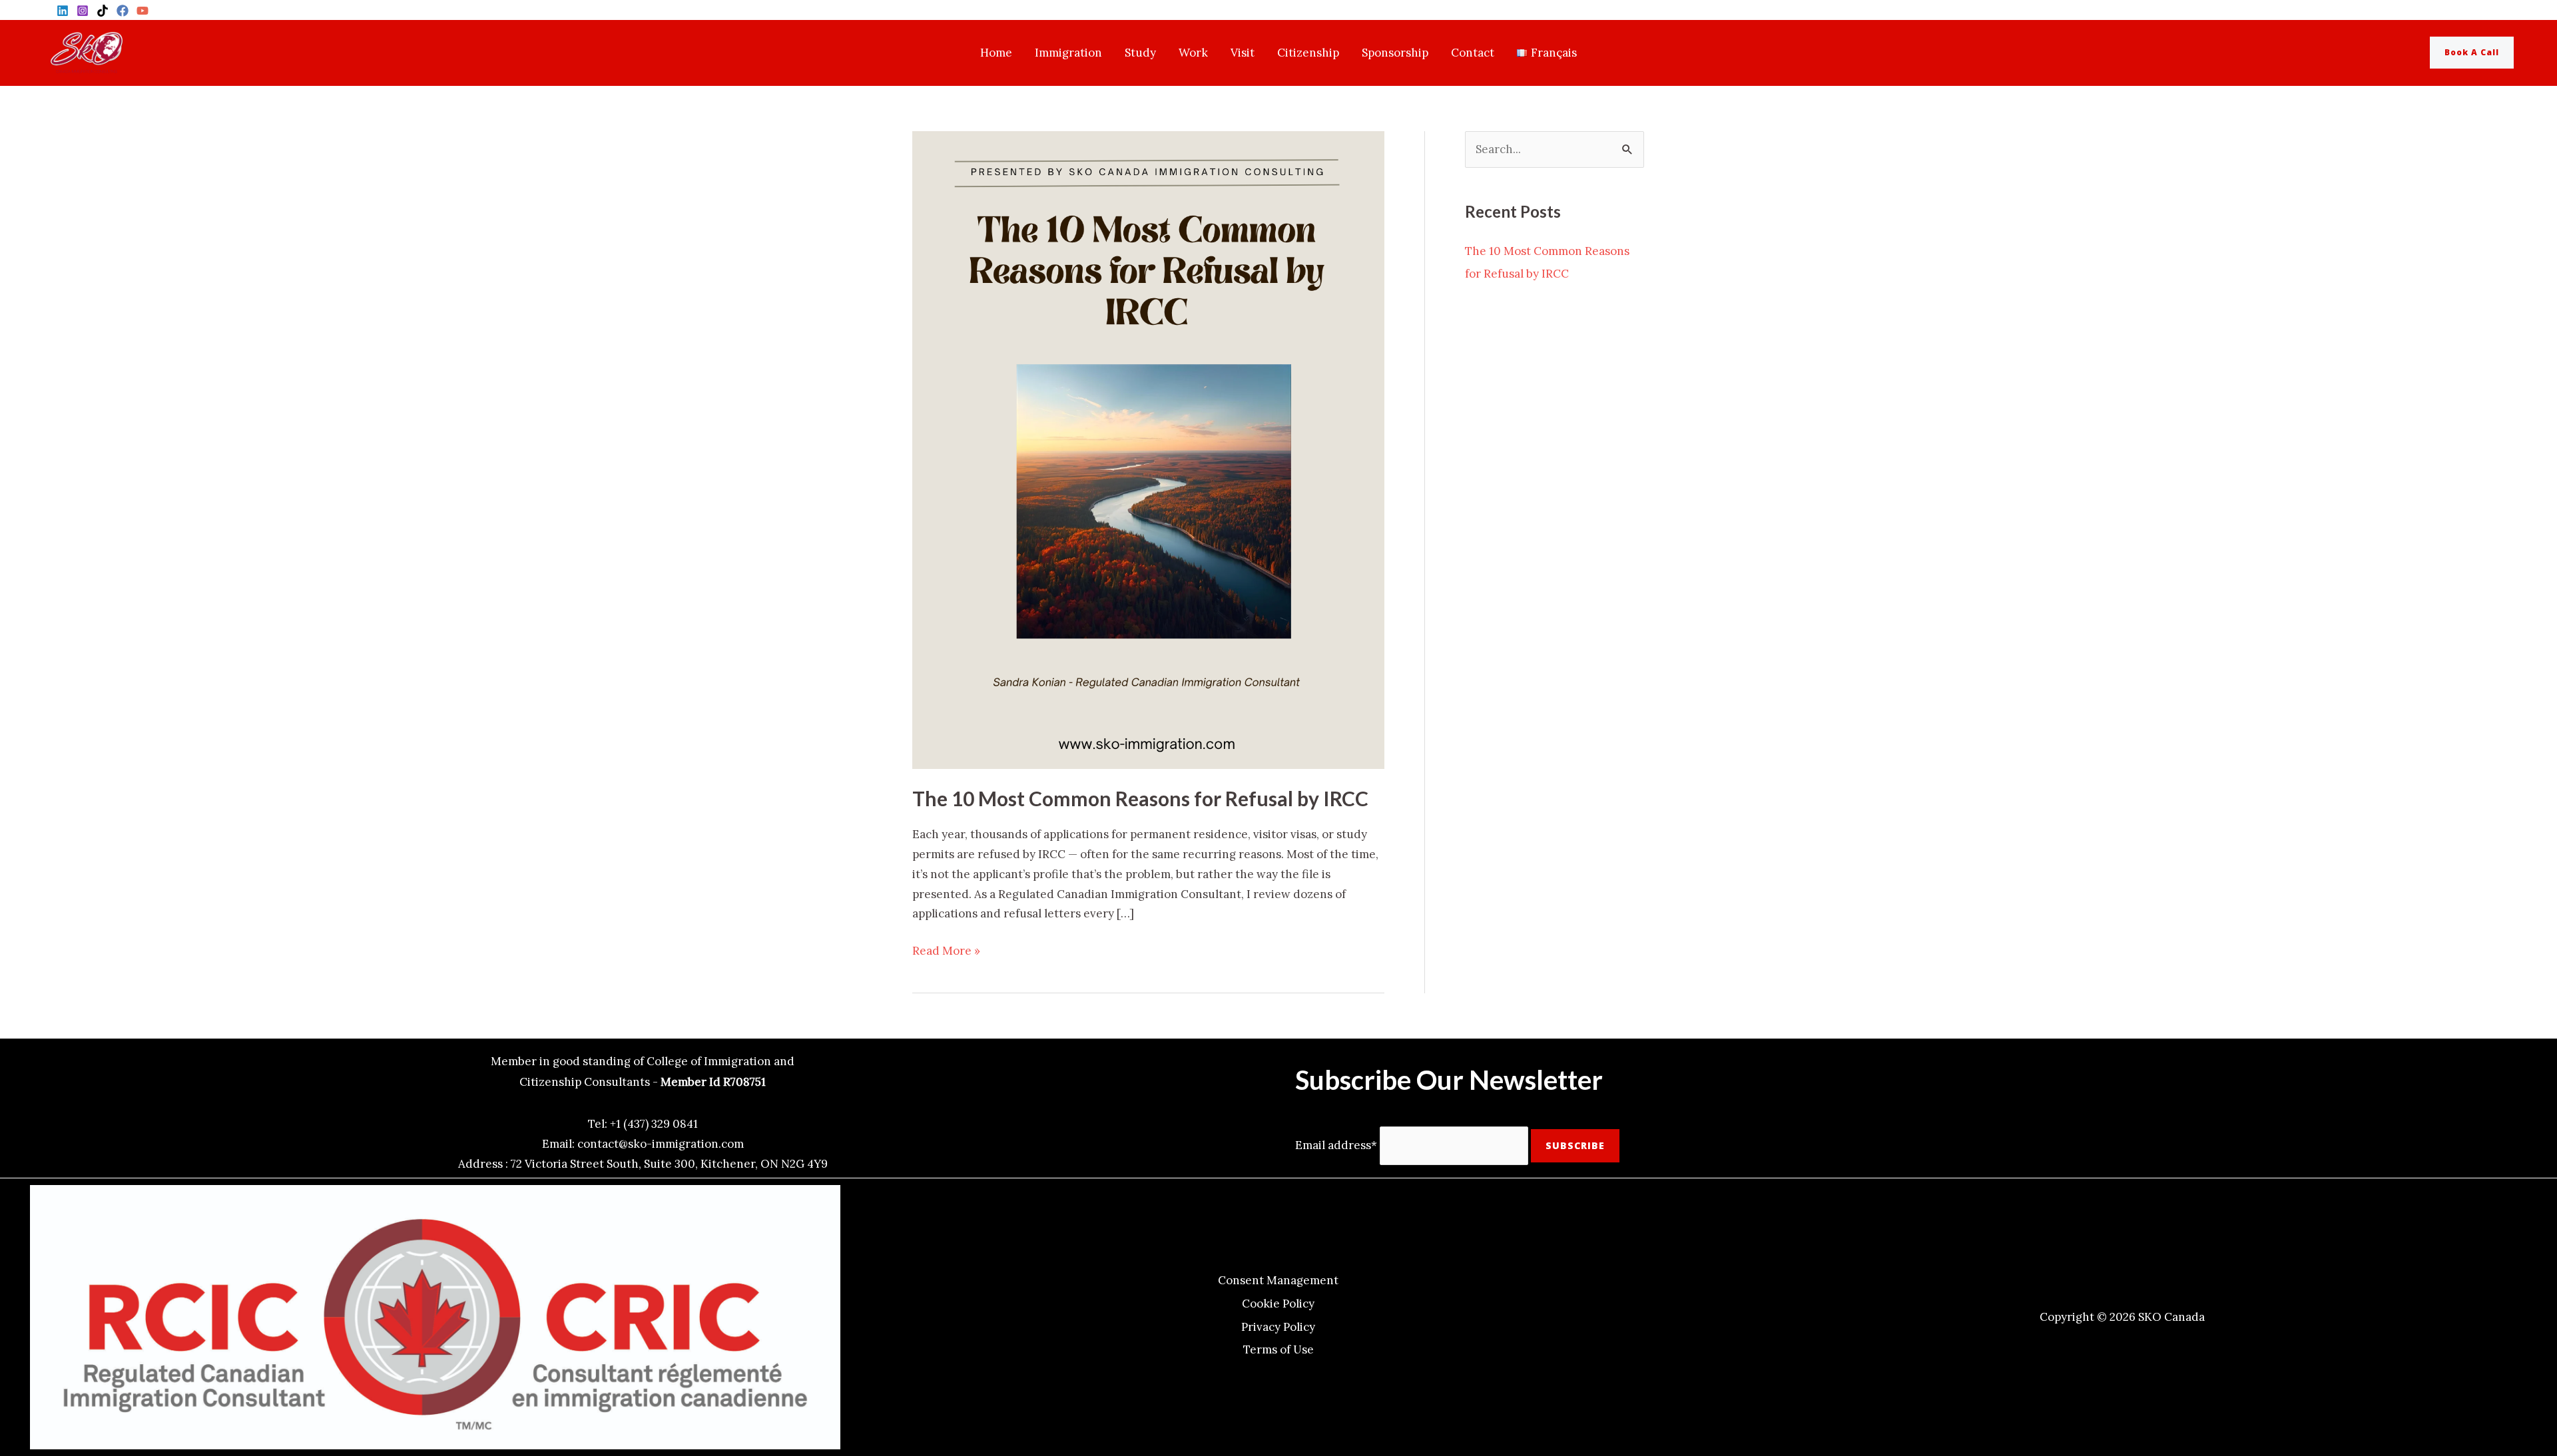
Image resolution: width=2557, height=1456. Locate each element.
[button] (2482, 53)
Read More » (946, 950)
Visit (1243, 53)
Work (1193, 53)
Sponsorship (1395, 53)
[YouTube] (142, 11)
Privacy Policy (1278, 1327)
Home (996, 53)
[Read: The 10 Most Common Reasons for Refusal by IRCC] (1148, 449)
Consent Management (1278, 1280)
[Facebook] (123, 11)
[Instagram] (83, 11)
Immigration (1068, 53)
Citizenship (1308, 53)
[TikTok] (103, 11)
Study (1140, 53)
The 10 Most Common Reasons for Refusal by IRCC (1140, 798)
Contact (1473, 53)
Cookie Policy (1278, 1304)
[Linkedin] (63, 11)
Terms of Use (1278, 1349)
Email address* (1336, 1145)
